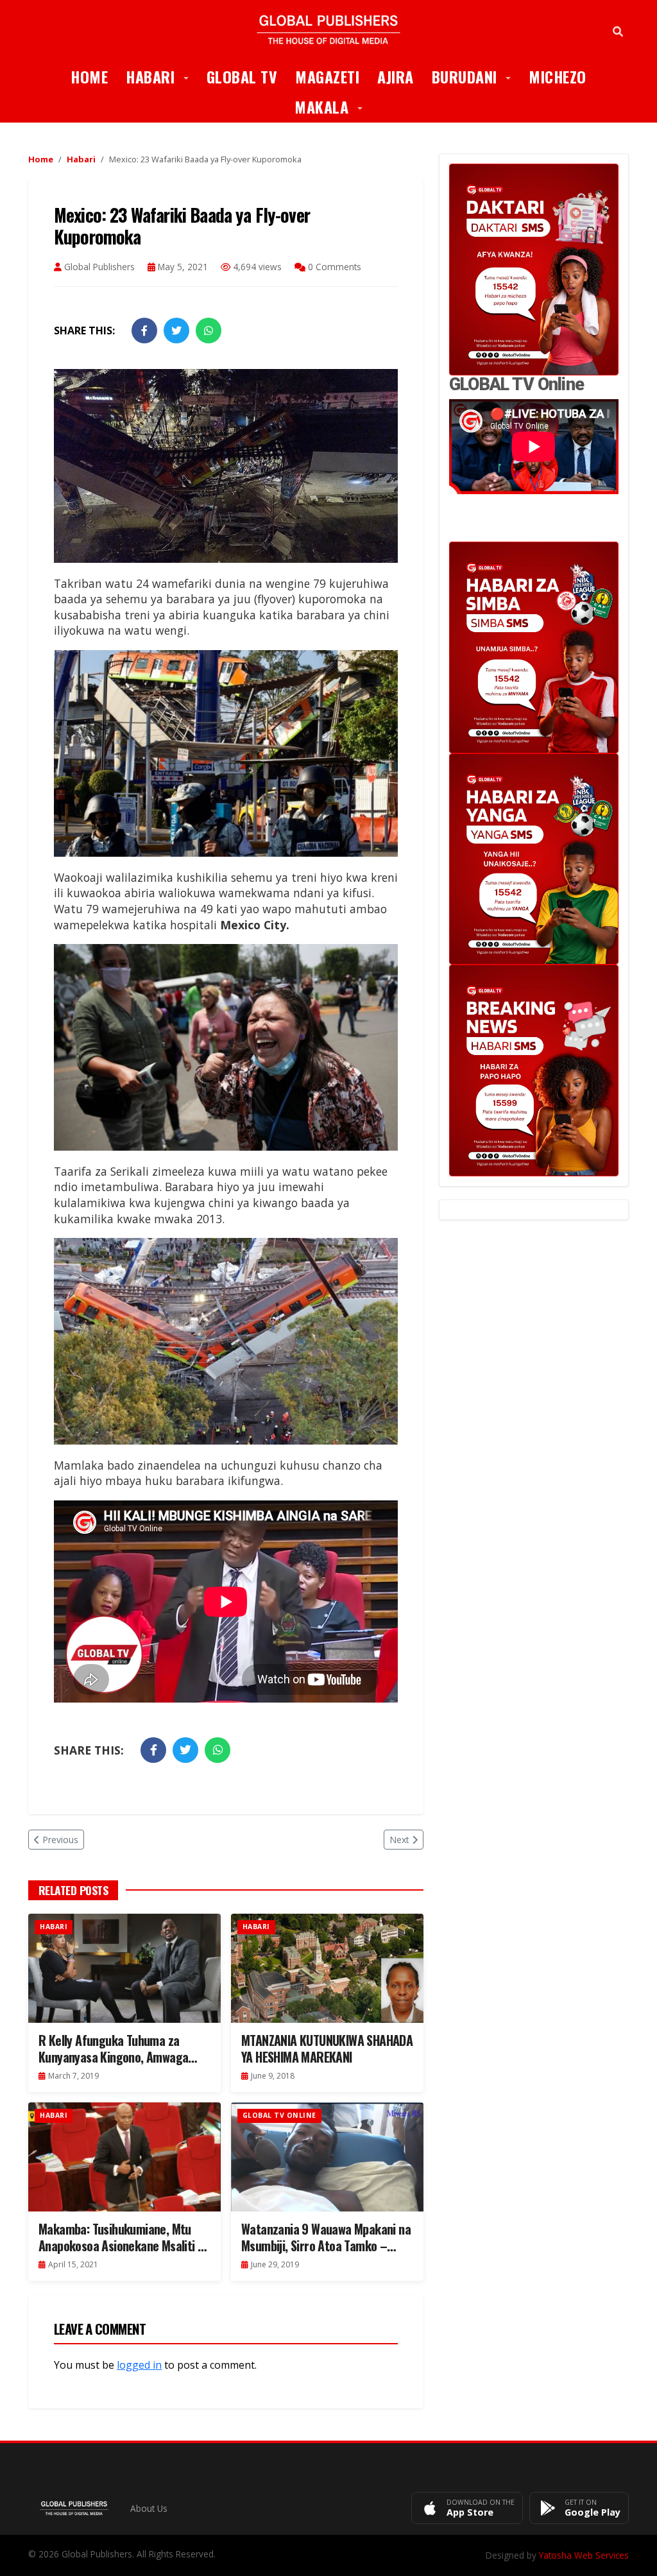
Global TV (242, 76)
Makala (333, 106)
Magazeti (327, 76)
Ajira (396, 76)
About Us (149, 2508)
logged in (139, 2365)
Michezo (558, 76)
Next (399, 1840)
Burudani (476, 76)
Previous (60, 1840)
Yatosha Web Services (584, 2555)
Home (89, 76)
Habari (162, 76)
